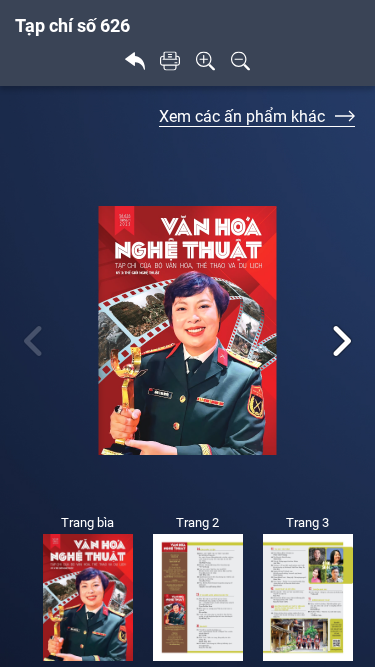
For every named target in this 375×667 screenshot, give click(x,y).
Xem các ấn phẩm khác (242, 116)
